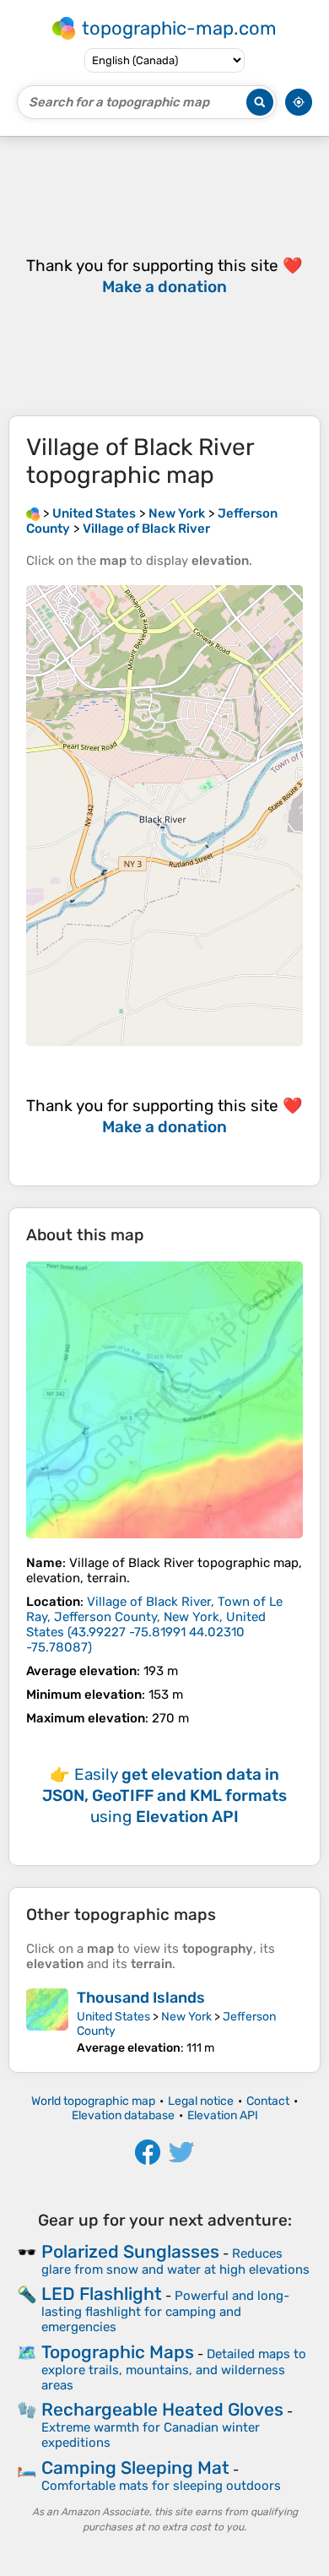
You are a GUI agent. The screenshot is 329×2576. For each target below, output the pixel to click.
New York (186, 2017)
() (154, 1624)
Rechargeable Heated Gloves (162, 2409)
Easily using (164, 1795)
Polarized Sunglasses (130, 2251)
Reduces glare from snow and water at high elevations (175, 2261)
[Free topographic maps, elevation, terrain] (33, 513)
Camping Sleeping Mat (135, 2468)
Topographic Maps (118, 2352)
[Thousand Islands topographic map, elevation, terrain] (47, 2022)
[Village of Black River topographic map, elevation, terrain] (164, 1400)
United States (113, 2017)
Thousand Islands (141, 1998)
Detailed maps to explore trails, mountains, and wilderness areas (174, 2370)
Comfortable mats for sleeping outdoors (161, 2486)
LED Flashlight (102, 2294)
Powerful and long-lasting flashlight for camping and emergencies (165, 2311)
